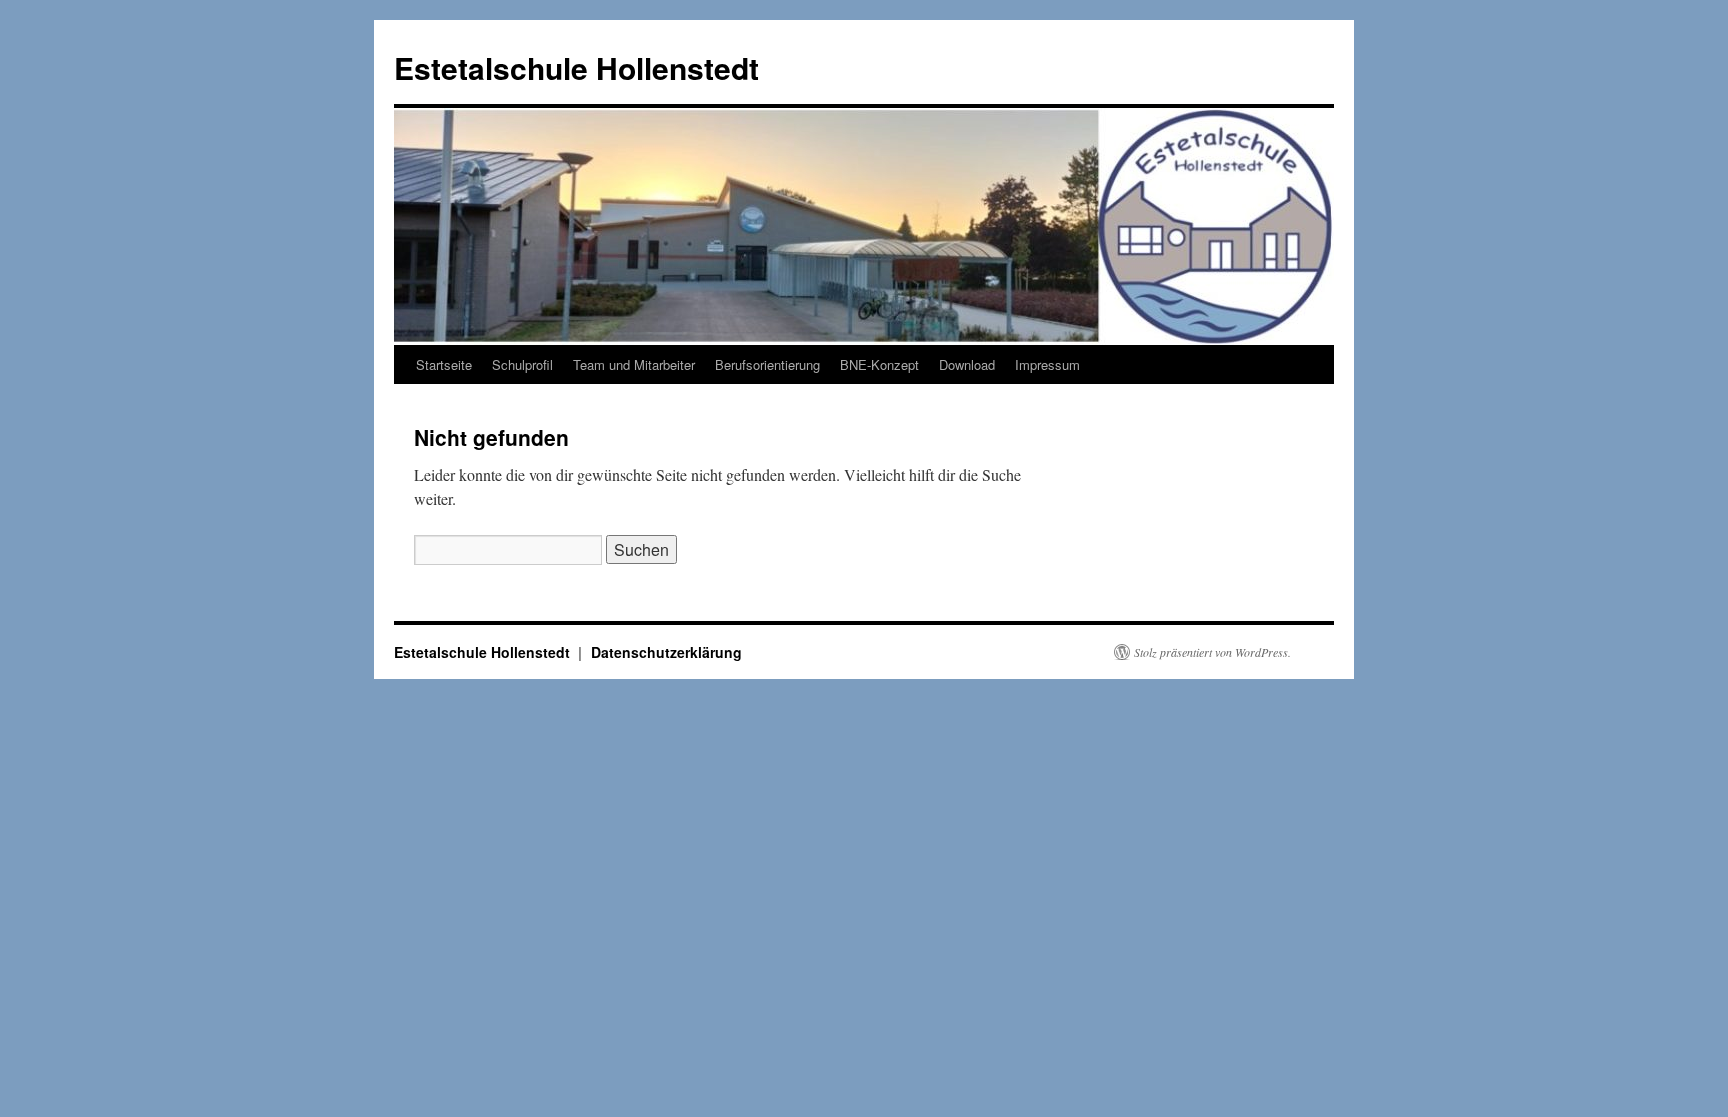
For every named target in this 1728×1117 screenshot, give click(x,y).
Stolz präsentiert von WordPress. (1212, 652)
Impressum (1047, 364)
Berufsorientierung (767, 364)
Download (967, 364)
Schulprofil (522, 364)
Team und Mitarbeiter (634, 364)
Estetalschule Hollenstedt (576, 67)
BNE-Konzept (879, 364)
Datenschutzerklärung (666, 652)
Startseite (444, 364)
